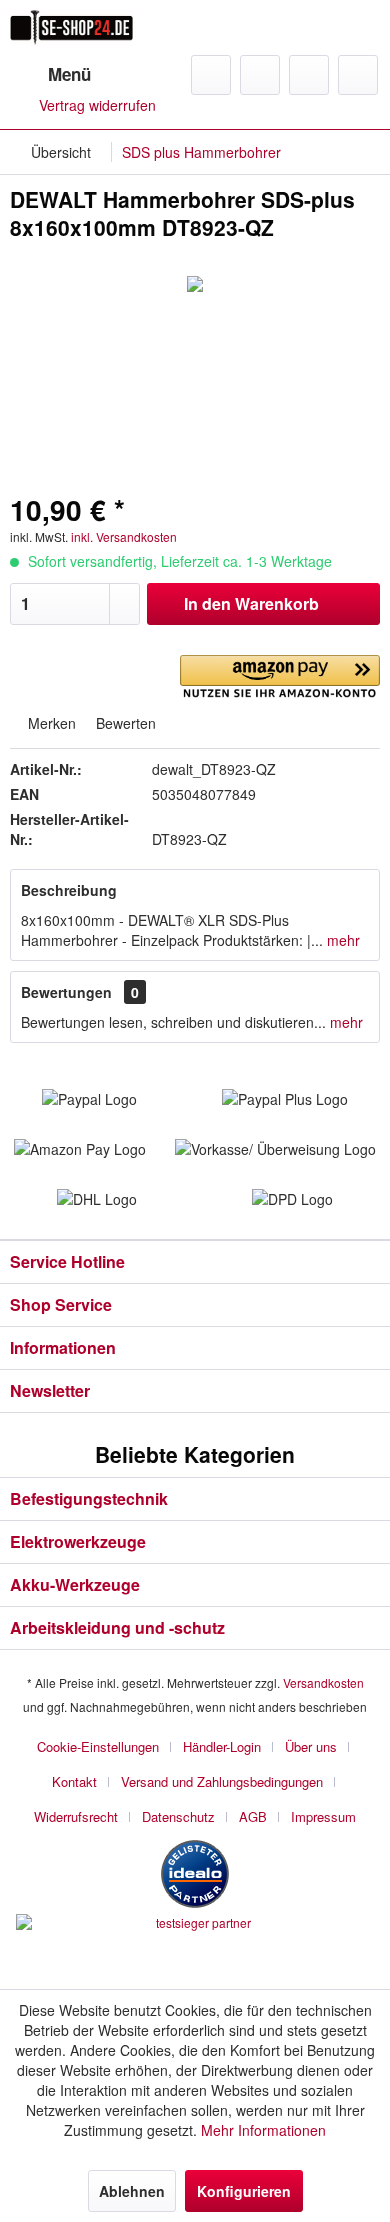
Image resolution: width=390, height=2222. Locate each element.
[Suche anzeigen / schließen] (211, 75)
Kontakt (74, 1781)
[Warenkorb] (358, 75)
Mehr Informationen (263, 2130)
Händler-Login (222, 1746)
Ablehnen (132, 2191)
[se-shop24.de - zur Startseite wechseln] (71, 27)
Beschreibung (69, 890)
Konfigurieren (244, 2191)
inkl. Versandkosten (124, 536)
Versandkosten (323, 1682)
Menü (69, 74)
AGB (253, 1816)
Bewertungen (66, 992)
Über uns (311, 1746)
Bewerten (124, 723)
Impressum (323, 1816)
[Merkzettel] (260, 75)
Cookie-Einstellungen (98, 1746)
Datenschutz (178, 1816)
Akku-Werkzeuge (75, 1584)
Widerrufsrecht (76, 1816)
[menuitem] (50, 75)
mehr (341, 940)
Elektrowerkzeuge (78, 1541)
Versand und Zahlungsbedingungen (222, 1781)
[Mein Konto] (309, 75)
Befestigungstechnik (89, 1498)
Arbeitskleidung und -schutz (117, 1627)
